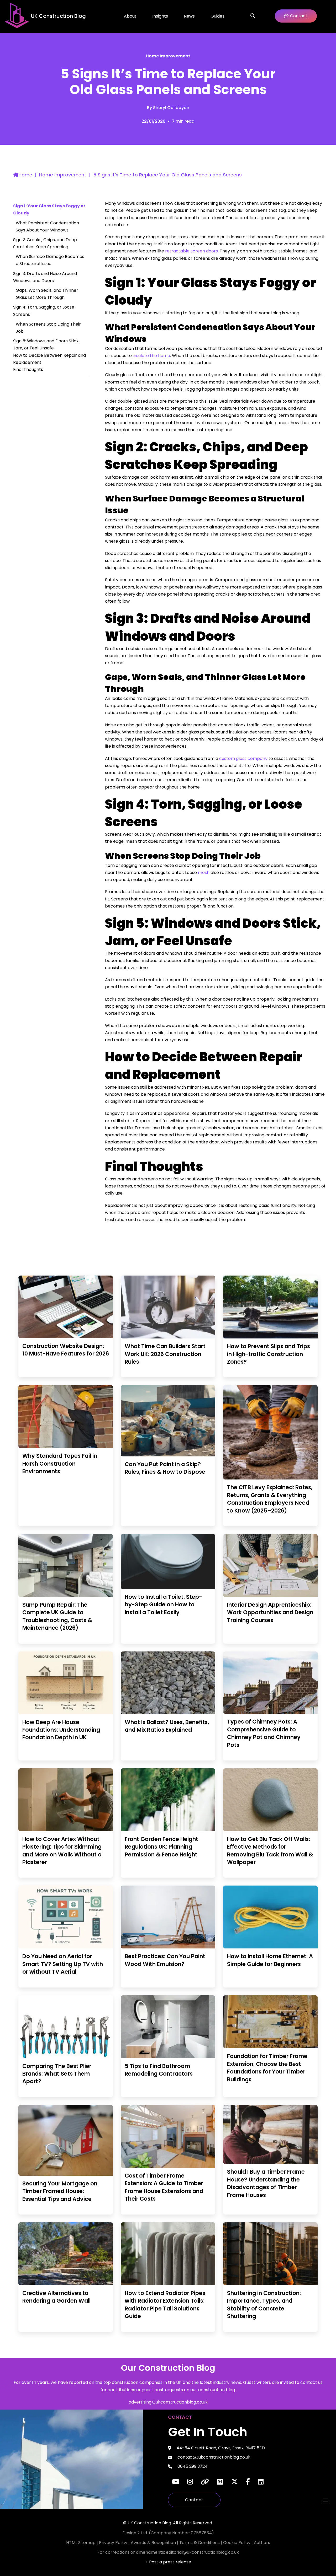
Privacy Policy (114, 2543)
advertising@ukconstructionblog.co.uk (168, 2402)
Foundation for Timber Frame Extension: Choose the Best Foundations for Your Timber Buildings (267, 2068)
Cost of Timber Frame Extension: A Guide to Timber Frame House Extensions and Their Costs (164, 2187)
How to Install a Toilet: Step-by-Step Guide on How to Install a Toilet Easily (163, 1605)
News (189, 16)
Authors (262, 2543)
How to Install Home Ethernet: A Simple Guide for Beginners (270, 1960)
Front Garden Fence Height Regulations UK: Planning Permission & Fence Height (161, 1847)
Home (25, 175)
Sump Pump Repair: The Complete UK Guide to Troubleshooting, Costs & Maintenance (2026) (57, 1616)
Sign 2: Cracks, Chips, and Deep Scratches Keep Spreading (45, 243)
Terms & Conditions (200, 2543)
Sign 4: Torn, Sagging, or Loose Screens (44, 311)
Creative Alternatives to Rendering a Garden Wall (56, 2297)
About (130, 16)
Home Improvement (168, 56)
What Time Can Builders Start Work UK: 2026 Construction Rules (165, 1354)
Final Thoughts (28, 369)
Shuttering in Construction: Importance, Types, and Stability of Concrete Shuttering (264, 2305)
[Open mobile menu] (325, 2500)
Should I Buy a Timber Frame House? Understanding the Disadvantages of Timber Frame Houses (266, 2183)
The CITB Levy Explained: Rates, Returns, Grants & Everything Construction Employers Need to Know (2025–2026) (270, 1499)
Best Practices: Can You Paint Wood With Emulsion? (165, 1960)
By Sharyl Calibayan (168, 108)
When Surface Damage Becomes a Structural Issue (50, 260)
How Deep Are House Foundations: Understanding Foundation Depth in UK (61, 1730)
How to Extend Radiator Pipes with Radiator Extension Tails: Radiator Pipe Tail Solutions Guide (165, 2305)
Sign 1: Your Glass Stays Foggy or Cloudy (49, 209)
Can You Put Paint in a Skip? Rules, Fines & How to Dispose (165, 1468)
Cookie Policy (237, 2543)
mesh (204, 873)
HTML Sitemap (81, 2543)
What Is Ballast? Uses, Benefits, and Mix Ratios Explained (167, 1726)
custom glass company (243, 758)
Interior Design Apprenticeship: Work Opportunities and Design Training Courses (270, 1612)
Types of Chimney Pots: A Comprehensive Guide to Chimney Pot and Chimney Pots (264, 1733)
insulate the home (151, 356)
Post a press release (170, 2562)
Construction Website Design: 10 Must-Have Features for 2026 (66, 1350)
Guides (217, 16)
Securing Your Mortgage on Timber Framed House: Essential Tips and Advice (60, 2191)
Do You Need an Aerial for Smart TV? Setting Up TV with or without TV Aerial (63, 1964)
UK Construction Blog (58, 16)
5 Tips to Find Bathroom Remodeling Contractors (159, 2070)
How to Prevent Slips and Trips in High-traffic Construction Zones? (269, 1354)
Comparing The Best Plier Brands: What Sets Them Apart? (57, 2074)
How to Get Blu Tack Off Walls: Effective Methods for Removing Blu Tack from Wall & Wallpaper (270, 1851)
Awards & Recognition (153, 2543)
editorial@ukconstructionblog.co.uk (202, 2552)
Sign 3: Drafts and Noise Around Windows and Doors (45, 277)
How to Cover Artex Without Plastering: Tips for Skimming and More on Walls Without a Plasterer (62, 1851)
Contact (194, 2500)
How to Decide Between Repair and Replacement (49, 359)
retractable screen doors (191, 251)
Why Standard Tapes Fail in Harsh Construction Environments (60, 1463)
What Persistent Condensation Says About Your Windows (47, 226)
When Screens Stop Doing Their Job (48, 328)
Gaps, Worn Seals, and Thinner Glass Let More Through (47, 294)
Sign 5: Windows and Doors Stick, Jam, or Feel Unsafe (46, 344)
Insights (160, 16)
